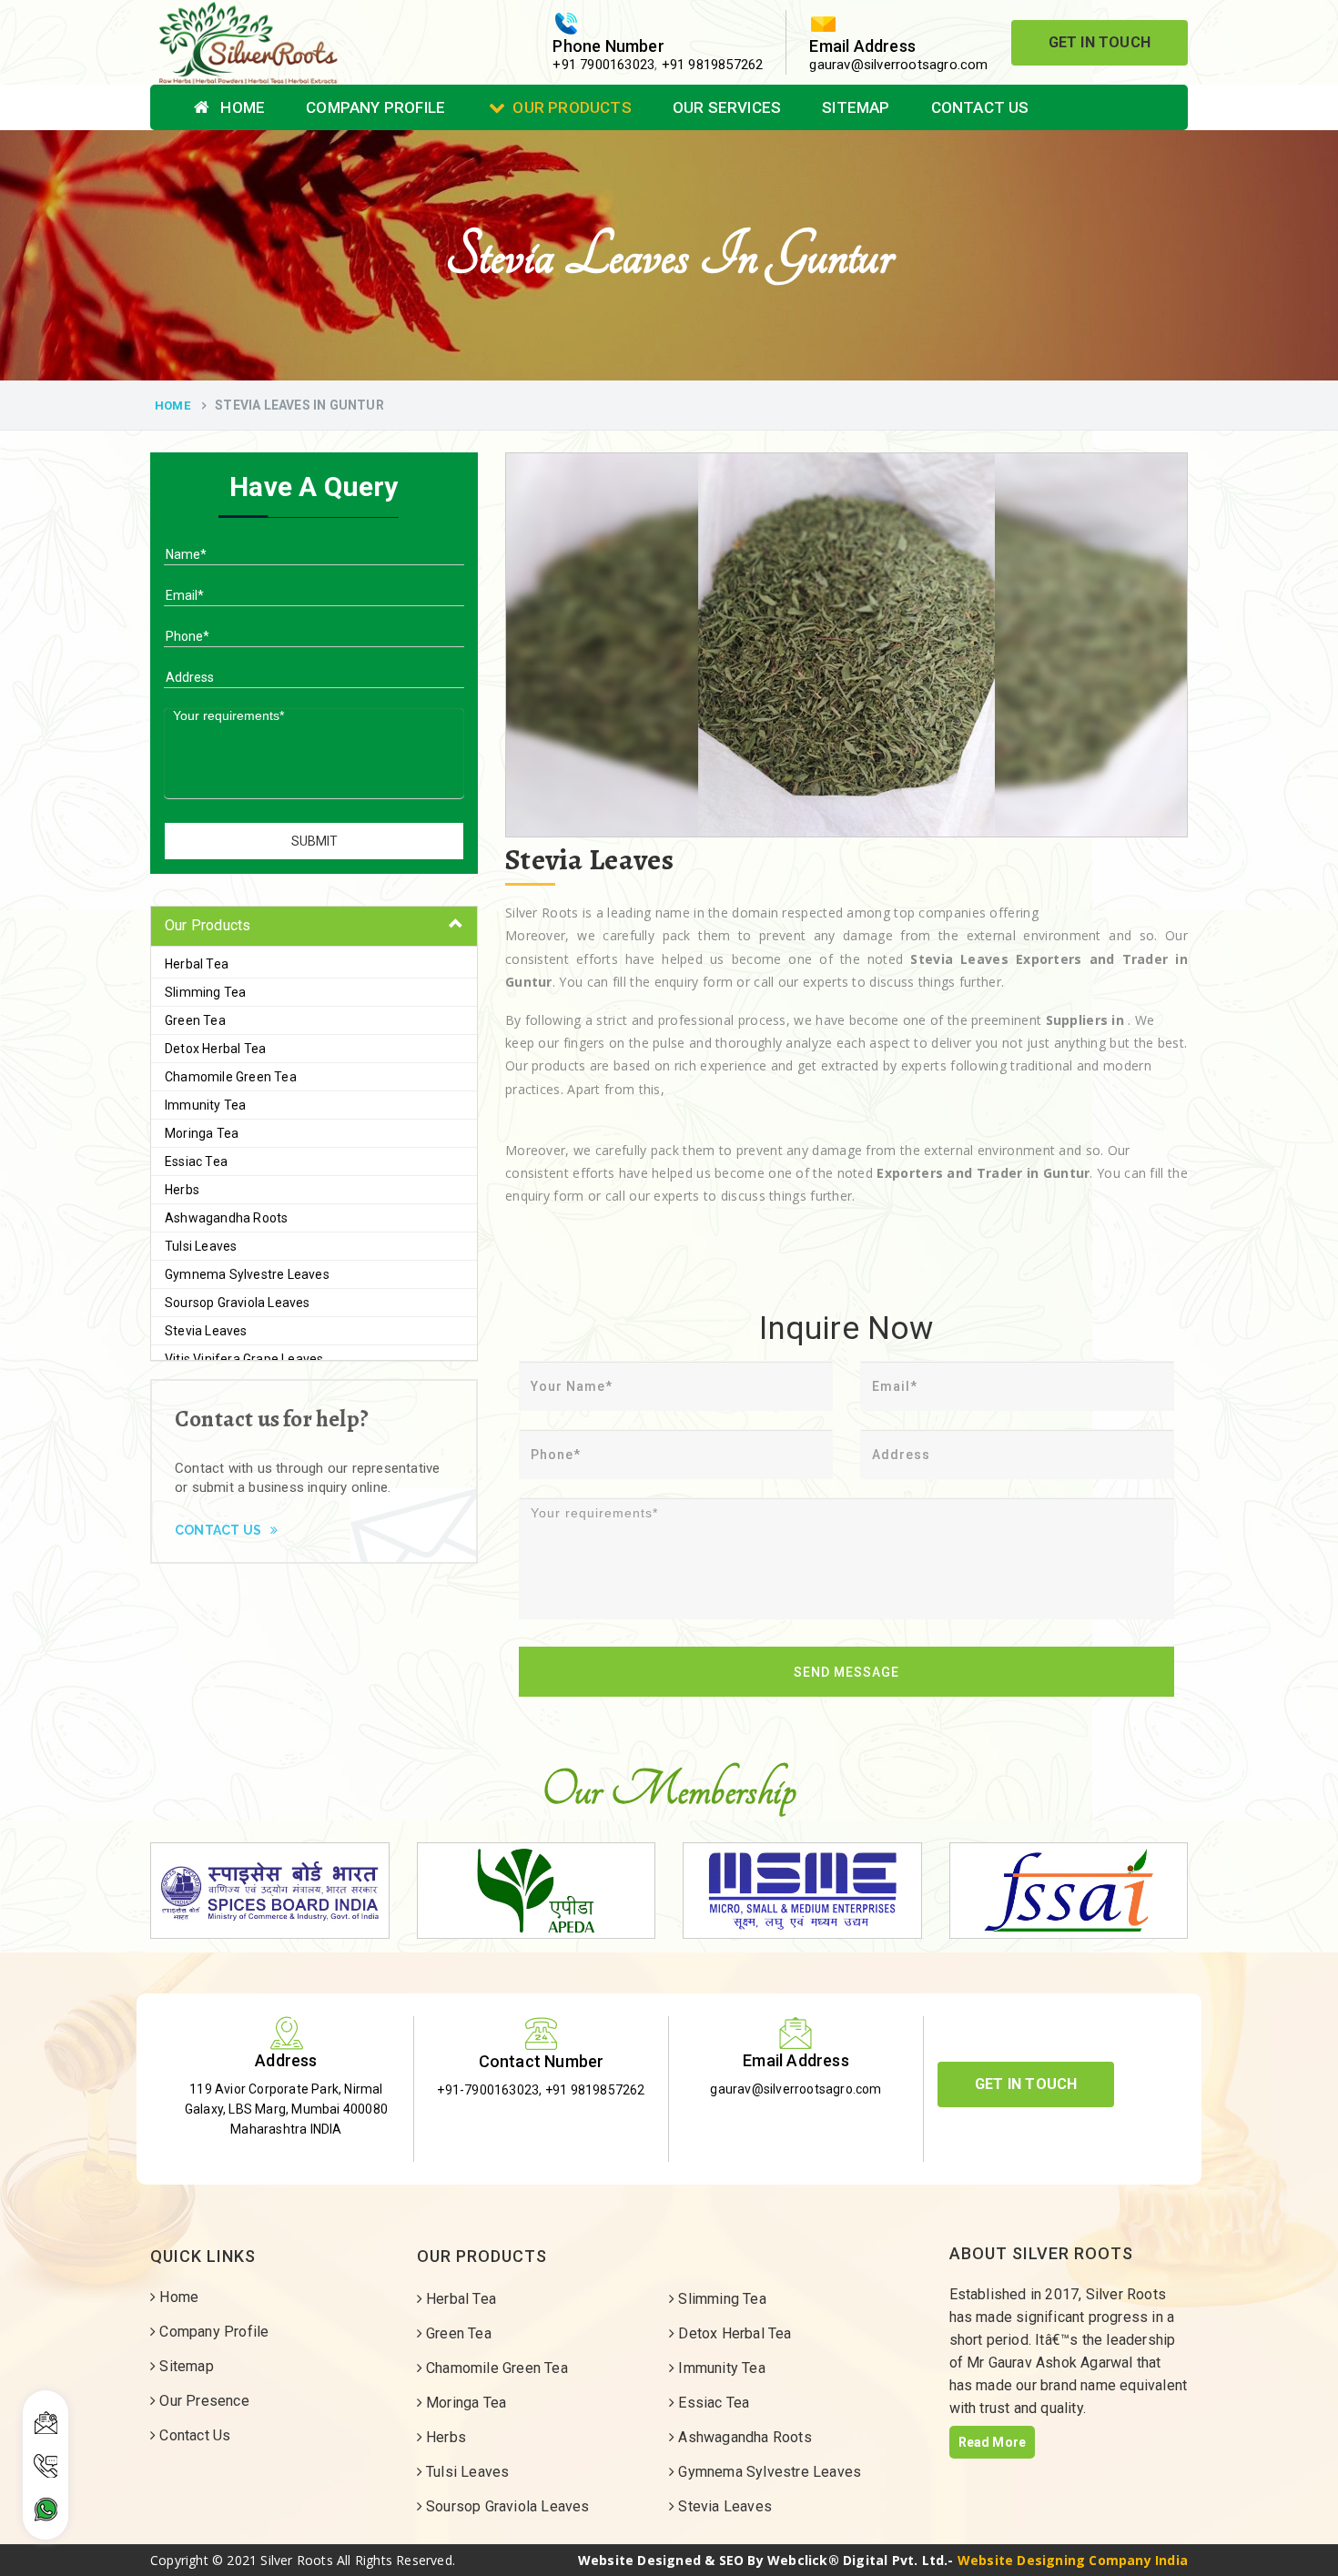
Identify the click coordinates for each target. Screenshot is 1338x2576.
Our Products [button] (208, 925)
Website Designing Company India (1073, 2560)
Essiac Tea (196, 1161)
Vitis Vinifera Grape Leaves (244, 1359)
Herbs (182, 1190)
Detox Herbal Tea (215, 1049)
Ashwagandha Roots (226, 1218)
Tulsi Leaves (201, 1246)
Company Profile (375, 107)
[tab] (314, 926)
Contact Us (980, 107)
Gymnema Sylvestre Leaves (247, 1274)
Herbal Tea (197, 964)
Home (241, 107)
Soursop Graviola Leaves (238, 1303)
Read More (993, 2442)
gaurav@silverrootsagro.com (898, 65)
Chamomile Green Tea (231, 1077)
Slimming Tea (205, 992)
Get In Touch (1100, 42)
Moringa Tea (202, 1133)
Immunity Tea (205, 1105)
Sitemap (856, 107)
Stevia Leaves (206, 1331)
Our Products (572, 107)
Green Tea (195, 1020)
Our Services (727, 107)
